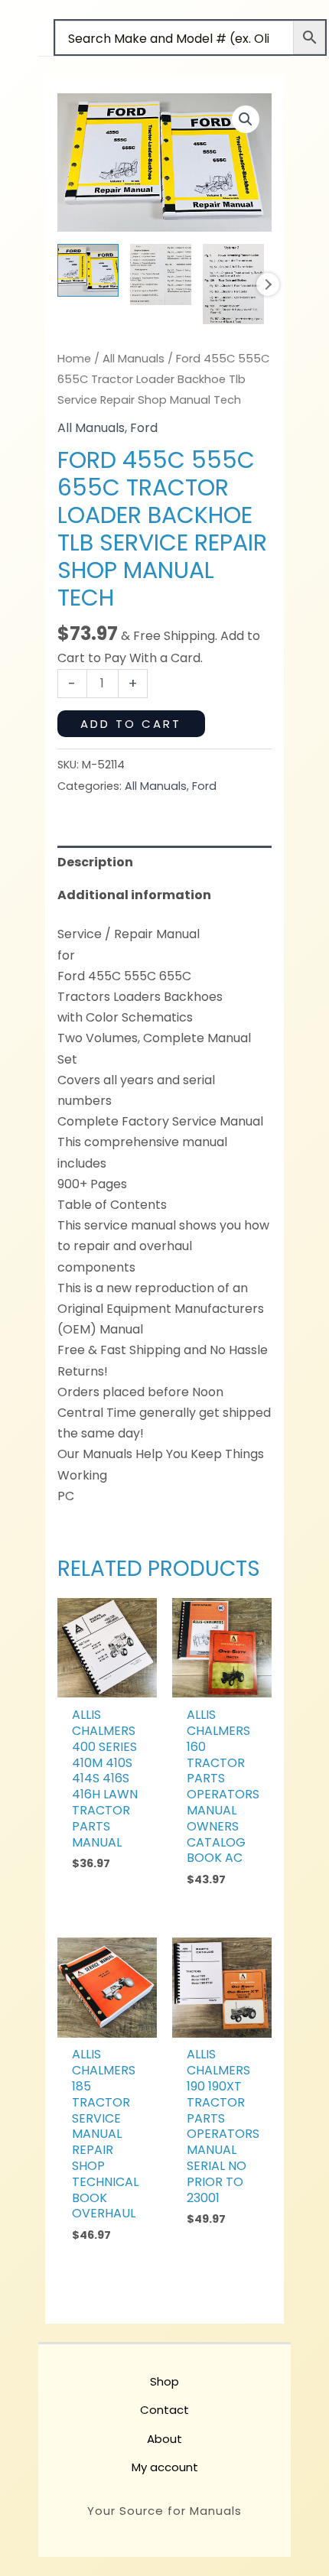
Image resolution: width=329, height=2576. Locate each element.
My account (165, 2467)
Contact (164, 2410)
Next (268, 284)
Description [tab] (95, 862)
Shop (164, 2381)
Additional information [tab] (134, 895)
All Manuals (134, 359)
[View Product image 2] (161, 274)
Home (74, 359)
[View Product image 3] (233, 284)
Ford (144, 428)
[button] (246, 119)
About (164, 2439)
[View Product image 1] (88, 270)
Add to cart (131, 724)
